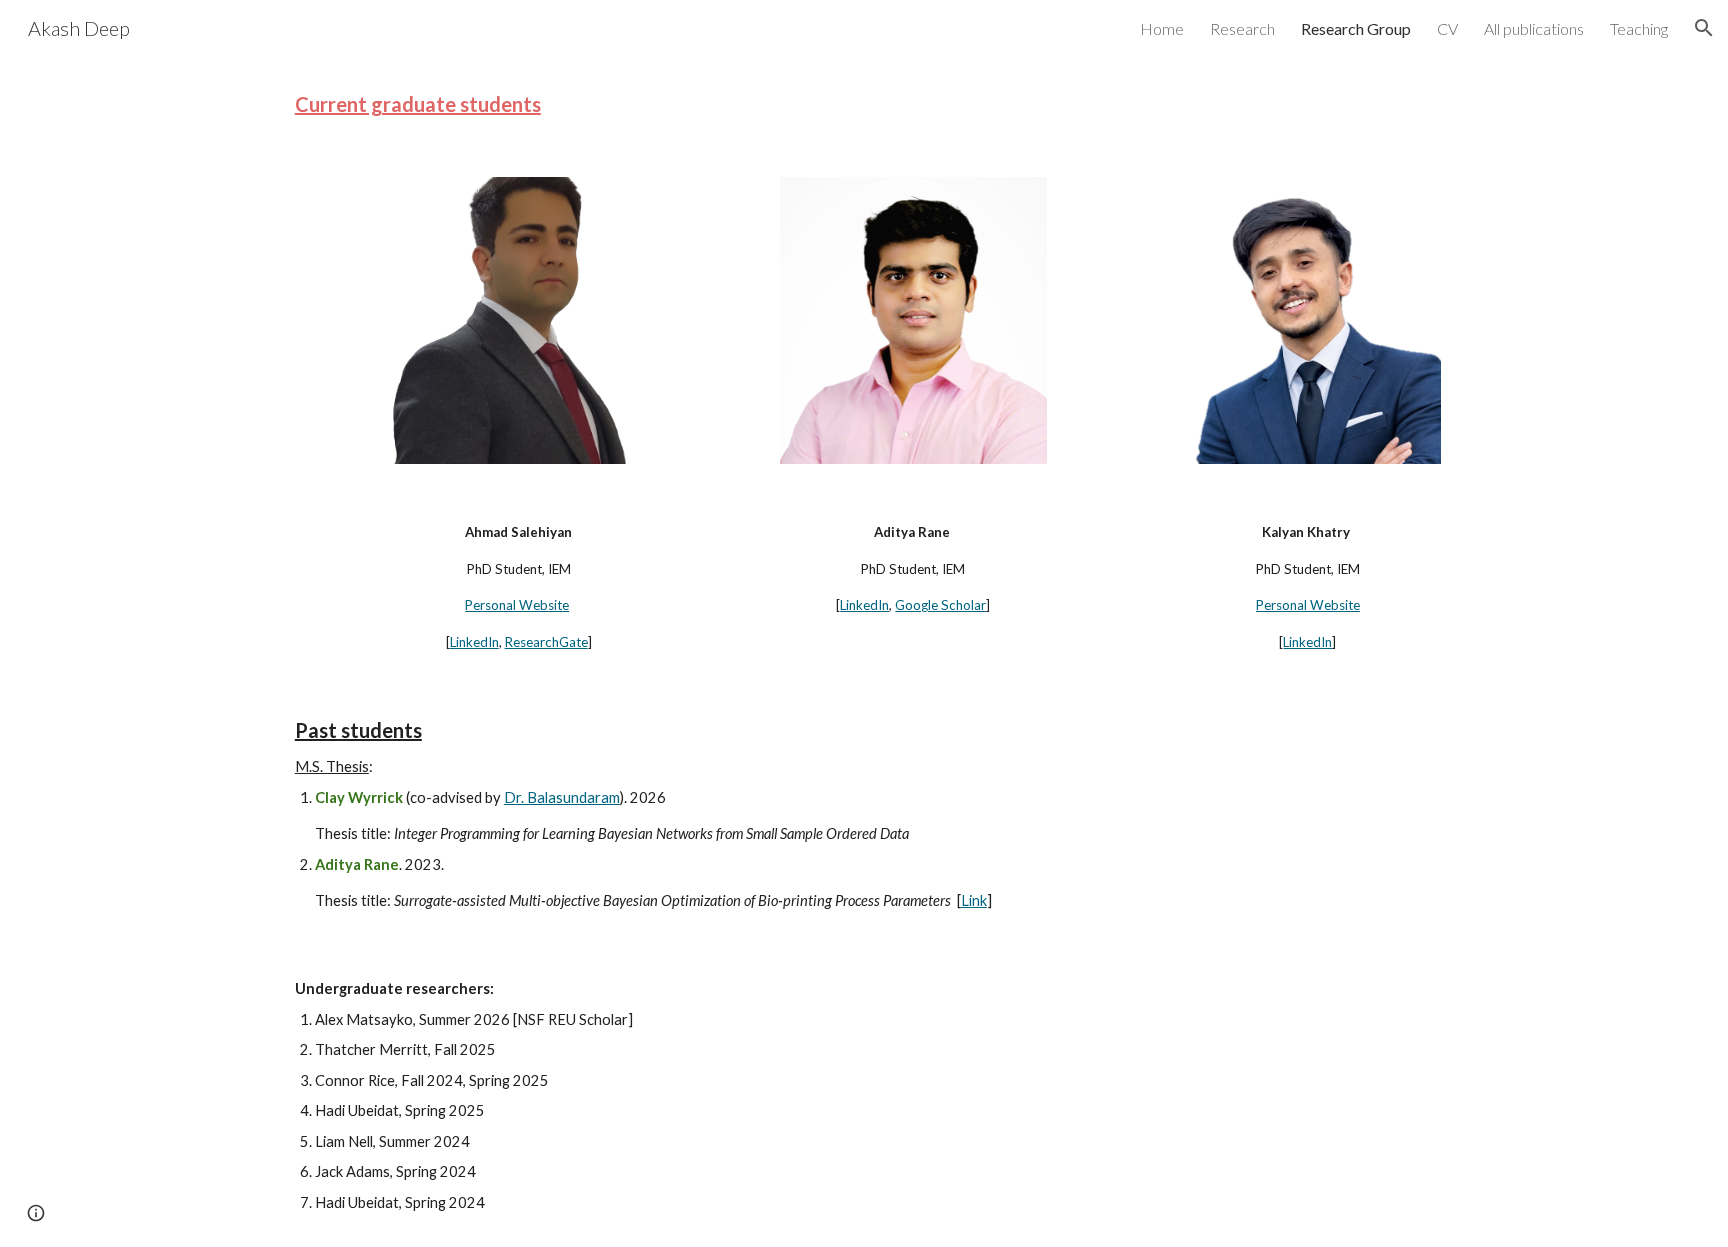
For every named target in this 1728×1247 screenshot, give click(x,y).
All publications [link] (1534, 28)
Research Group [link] (1356, 28)
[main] (864, 104)
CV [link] (1447, 28)
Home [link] (1162, 28)
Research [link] (1242, 28)
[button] (1704, 28)
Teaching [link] (1639, 28)
